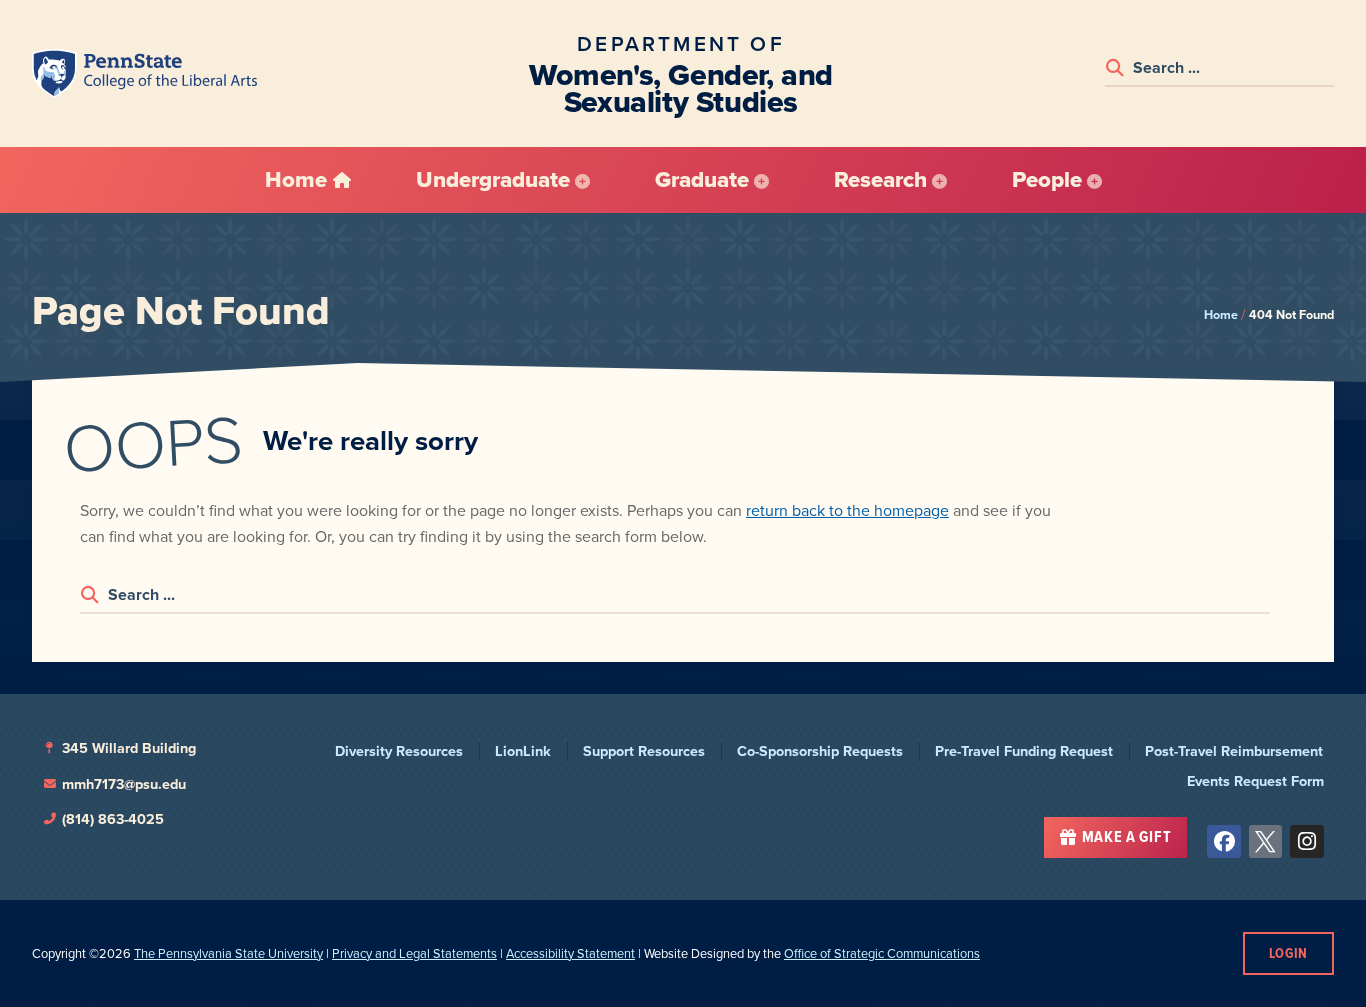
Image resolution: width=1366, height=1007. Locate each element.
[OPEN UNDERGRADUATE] (582, 180)
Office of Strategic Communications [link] (882, 953)
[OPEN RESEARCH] (939, 180)
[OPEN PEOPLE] (1094, 180)
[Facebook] (1224, 842)
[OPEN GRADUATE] (761, 180)
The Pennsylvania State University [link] (228, 953)
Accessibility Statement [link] (570, 953)
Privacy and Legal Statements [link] (414, 953)
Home (1221, 314)
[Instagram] (1307, 842)
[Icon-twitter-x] (1266, 842)
